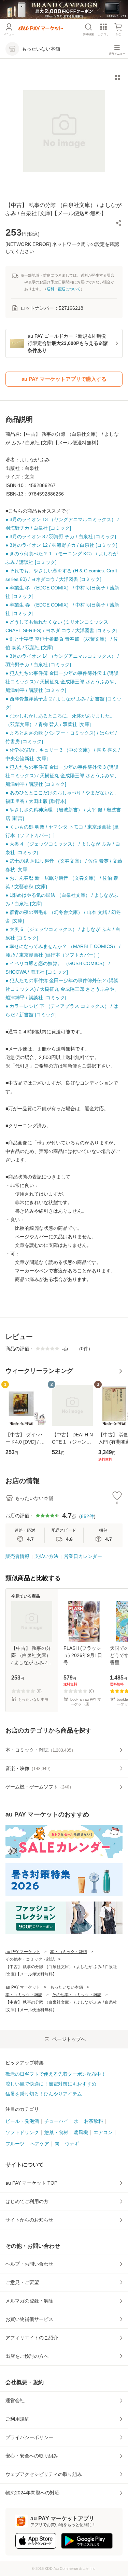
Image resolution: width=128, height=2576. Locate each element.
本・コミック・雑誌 (69, 1952)
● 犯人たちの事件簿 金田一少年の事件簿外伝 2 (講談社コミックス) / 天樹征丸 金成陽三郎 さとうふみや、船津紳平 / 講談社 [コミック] (62, 989)
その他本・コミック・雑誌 (30, 1959)
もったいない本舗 (67, 1987)
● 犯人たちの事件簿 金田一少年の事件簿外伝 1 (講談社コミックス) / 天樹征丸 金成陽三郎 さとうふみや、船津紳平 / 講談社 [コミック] (62, 682)
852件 (87, 1516)
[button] (118, 223)
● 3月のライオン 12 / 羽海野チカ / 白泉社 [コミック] (61, 545)
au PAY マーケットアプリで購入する (64, 379)
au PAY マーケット (23, 1952)
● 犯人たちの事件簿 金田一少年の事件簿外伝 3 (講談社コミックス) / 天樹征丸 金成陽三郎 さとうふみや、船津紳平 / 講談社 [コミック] (62, 776)
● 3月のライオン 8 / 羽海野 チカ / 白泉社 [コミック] (61, 537)
